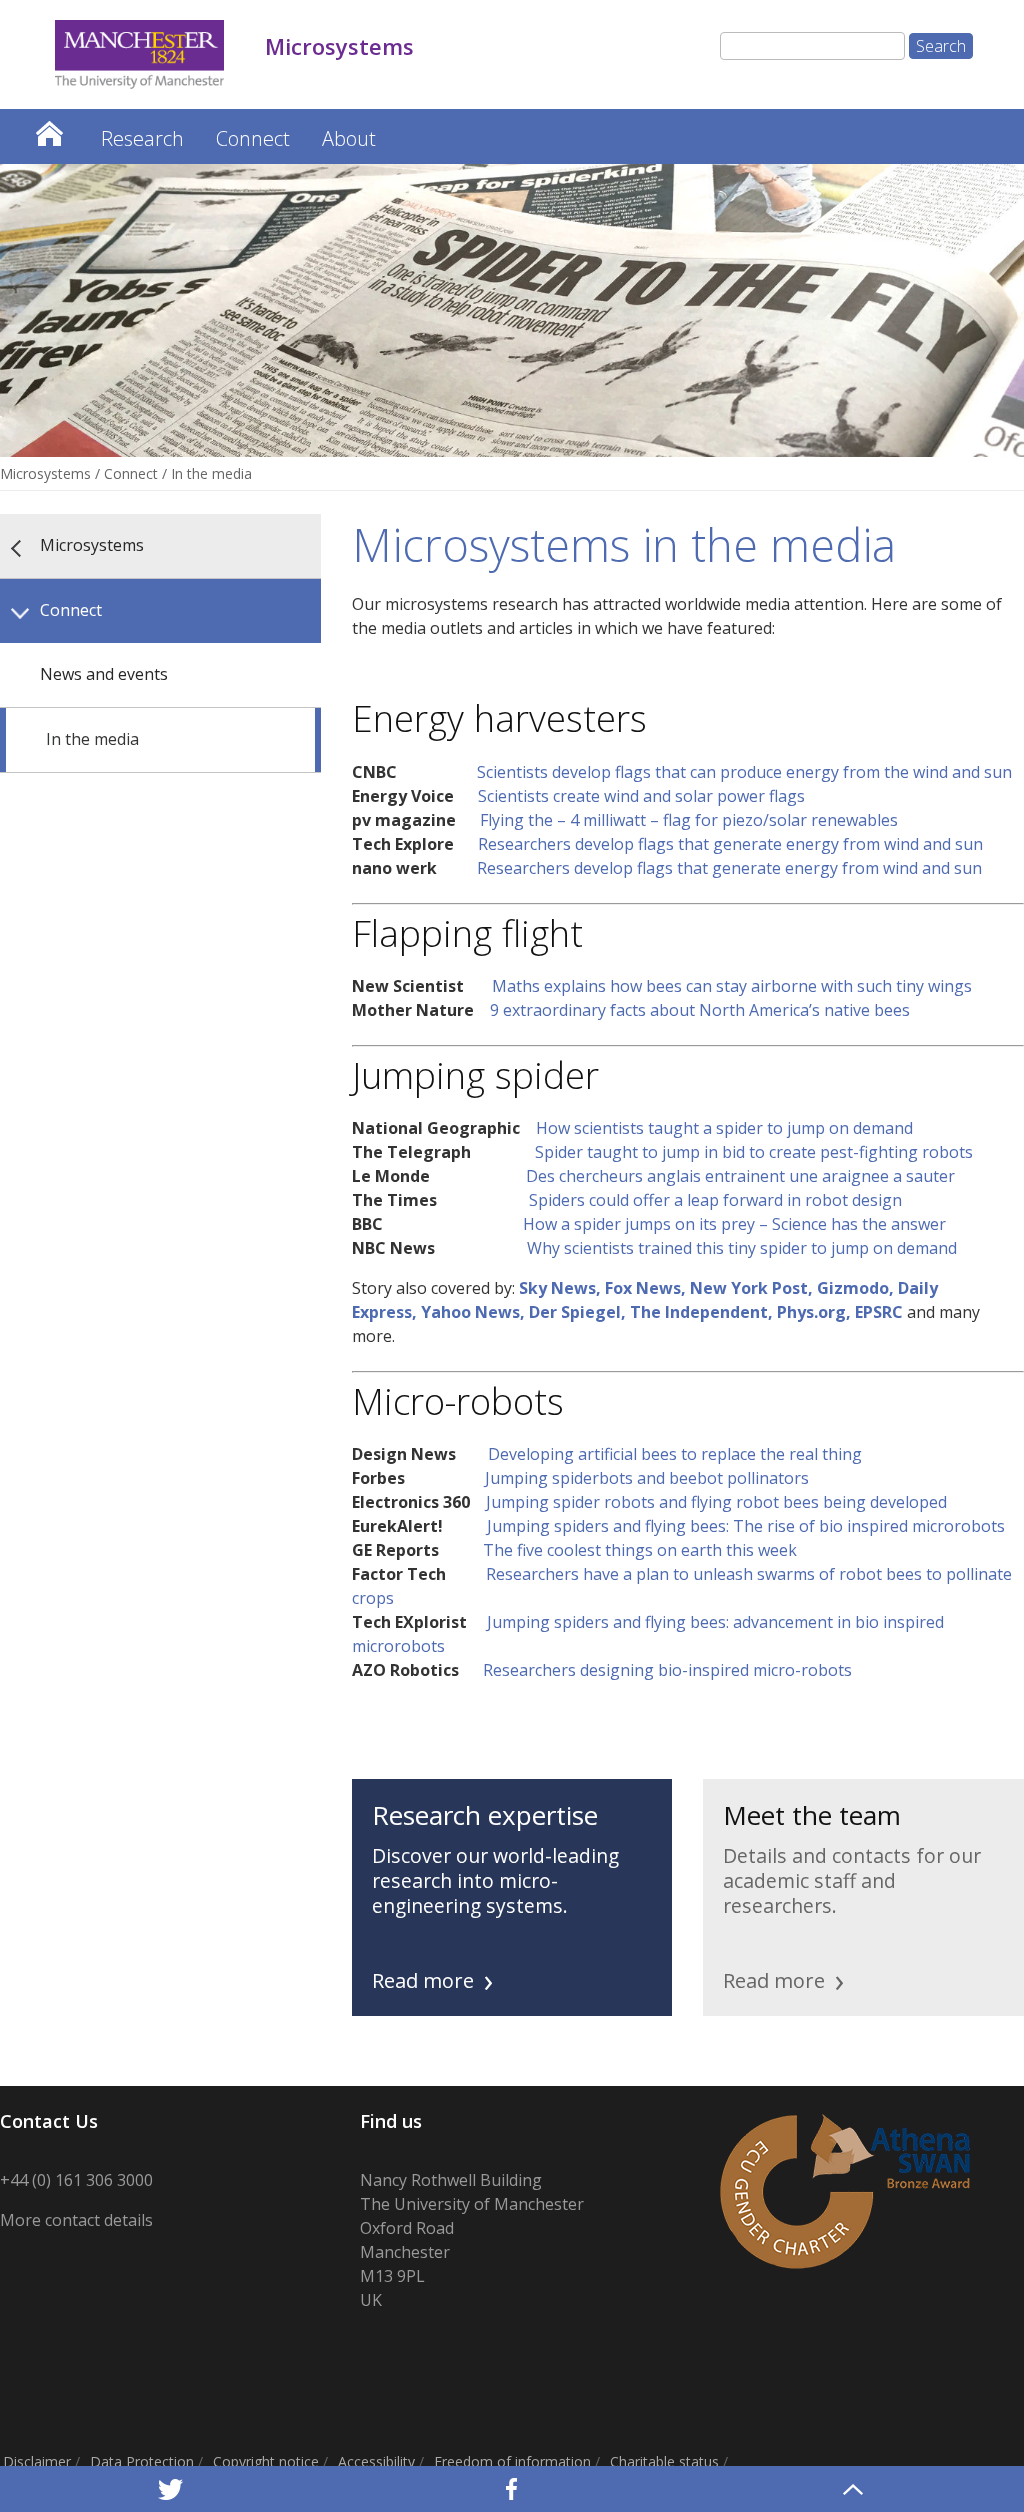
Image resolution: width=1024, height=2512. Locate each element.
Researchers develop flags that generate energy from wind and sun (728, 844)
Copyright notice (266, 2461)
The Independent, (703, 1312)
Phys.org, (816, 1312)
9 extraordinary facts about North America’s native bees (700, 1010)
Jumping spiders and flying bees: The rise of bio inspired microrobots (740, 1526)
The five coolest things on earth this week (634, 1550)
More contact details (76, 2220)
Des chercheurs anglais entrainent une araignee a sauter (740, 1176)
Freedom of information (512, 2461)
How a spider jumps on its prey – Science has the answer (734, 1224)
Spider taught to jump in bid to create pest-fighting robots (754, 1152)
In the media (92, 739)
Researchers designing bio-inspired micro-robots (663, 1670)
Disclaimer (37, 2461)
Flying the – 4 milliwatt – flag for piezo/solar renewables (689, 820)
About (349, 138)
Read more (423, 1980)
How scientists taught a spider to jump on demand (724, 1128)
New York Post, (753, 1288)
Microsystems (49, 128)
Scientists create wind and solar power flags (641, 796)
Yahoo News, (475, 1312)
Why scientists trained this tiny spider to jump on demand (742, 1248)
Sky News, (562, 1288)
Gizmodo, (857, 1288)
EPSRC (881, 1312)
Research (142, 138)
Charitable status (664, 2461)
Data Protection (142, 2461)
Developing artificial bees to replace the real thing (675, 1454)
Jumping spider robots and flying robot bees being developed (714, 1502)
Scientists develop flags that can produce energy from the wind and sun (744, 772)
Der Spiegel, (579, 1312)
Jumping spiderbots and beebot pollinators (641, 1478)
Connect (253, 138)
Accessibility (376, 2461)
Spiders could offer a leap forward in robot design (715, 1200)
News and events (104, 674)
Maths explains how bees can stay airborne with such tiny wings (732, 986)
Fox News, (647, 1288)
